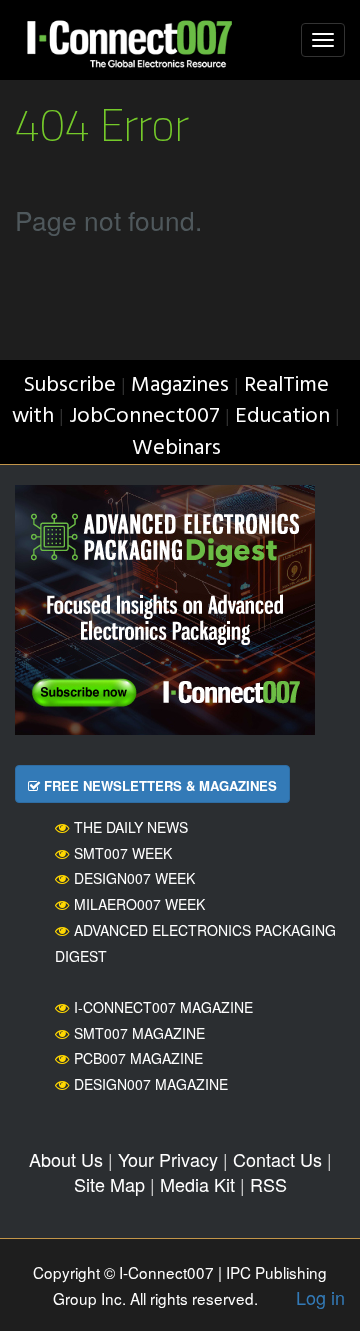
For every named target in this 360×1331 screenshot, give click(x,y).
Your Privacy (168, 1159)
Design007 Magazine (151, 1084)
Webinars (176, 448)
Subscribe (69, 385)
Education (282, 416)
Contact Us (277, 1159)
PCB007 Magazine (138, 1058)
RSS (268, 1184)
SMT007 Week (123, 853)
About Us (66, 1159)
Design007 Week (134, 878)
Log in (320, 1297)
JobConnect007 (144, 416)
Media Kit (197, 1184)
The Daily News (131, 827)
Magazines (180, 385)
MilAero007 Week (139, 904)
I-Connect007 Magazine (163, 1007)
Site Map (109, 1184)
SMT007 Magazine (139, 1033)
